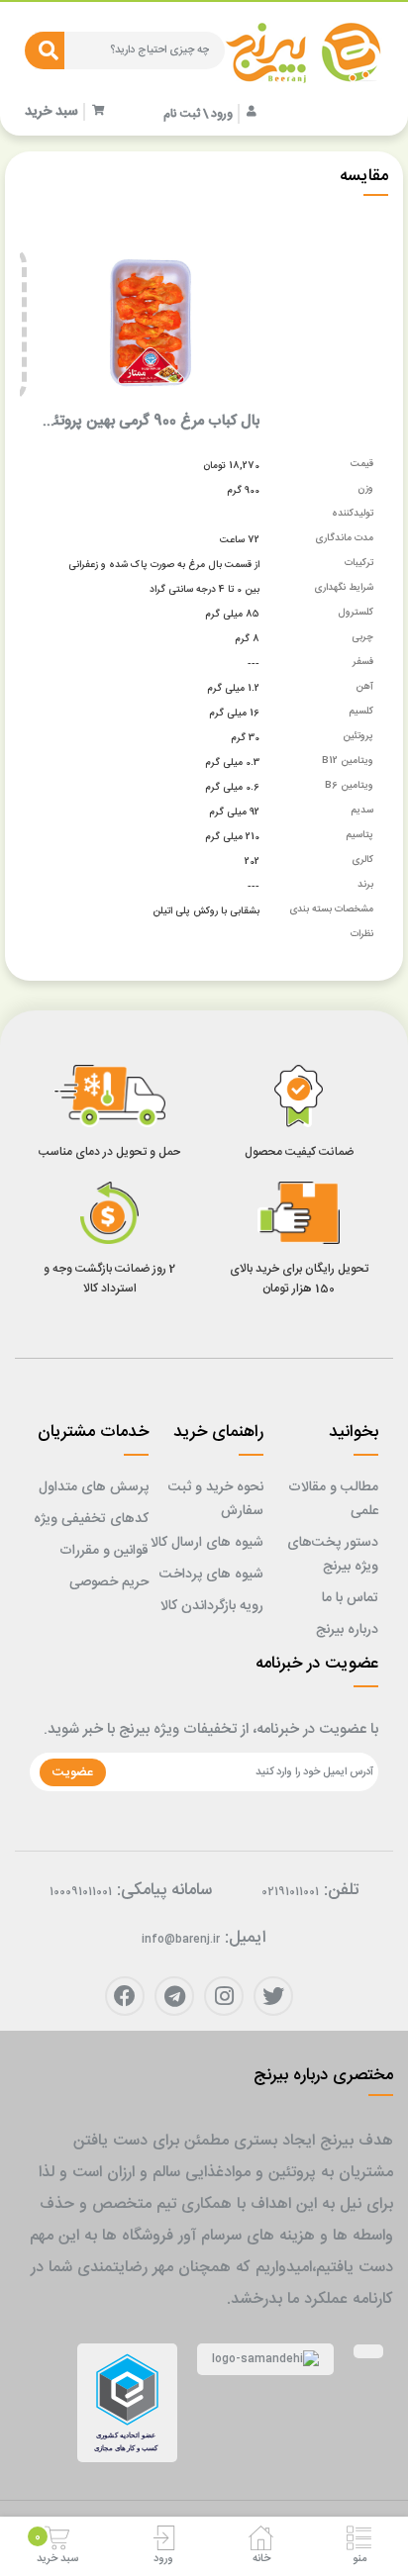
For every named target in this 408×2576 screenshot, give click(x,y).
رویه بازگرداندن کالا (212, 1606)
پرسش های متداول (94, 1487)
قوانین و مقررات (104, 1551)
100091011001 (81, 1892)
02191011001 (290, 1892)
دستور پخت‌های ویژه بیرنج (333, 1555)
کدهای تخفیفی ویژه (91, 1519)
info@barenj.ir (181, 1940)
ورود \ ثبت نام (198, 114)
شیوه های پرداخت (211, 1574)
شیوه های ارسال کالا (207, 1543)
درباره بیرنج (347, 1630)
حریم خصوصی (109, 1582)
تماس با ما (350, 1598)
